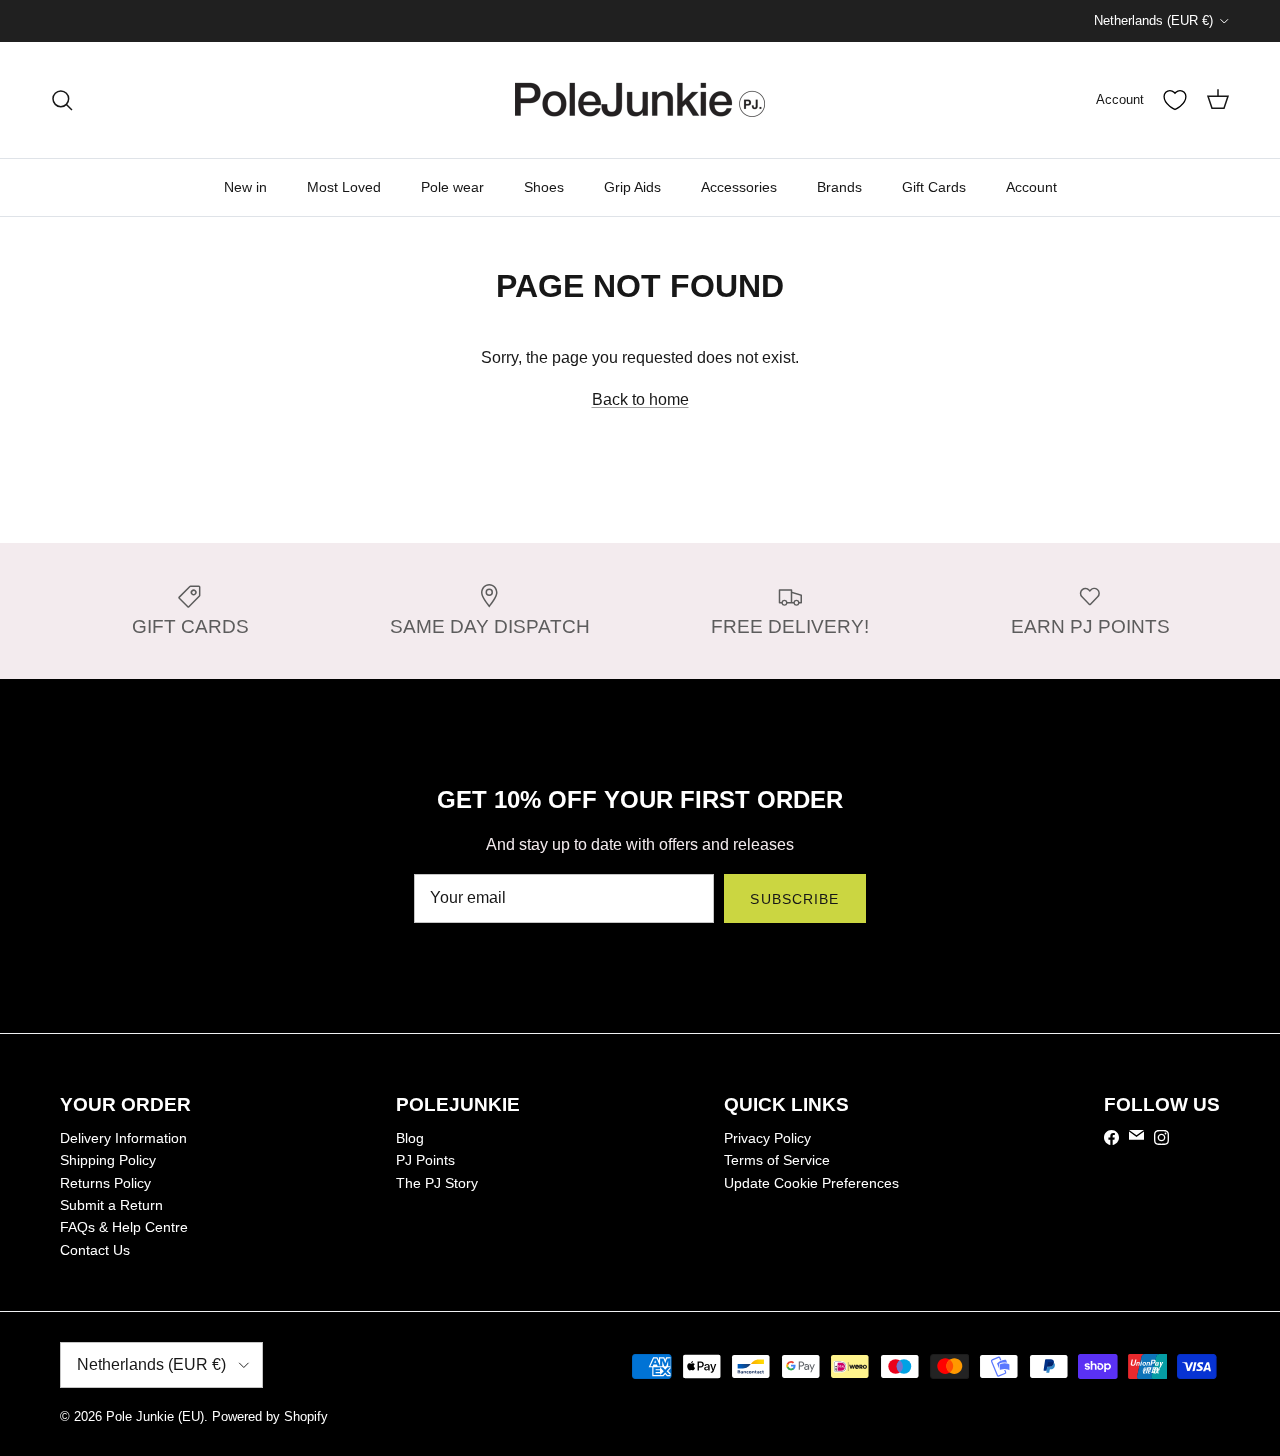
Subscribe (794, 899)
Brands (839, 187)
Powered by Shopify (270, 1416)
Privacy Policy (767, 1138)
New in (245, 187)
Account (1031, 187)
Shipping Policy (108, 1160)
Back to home (640, 399)
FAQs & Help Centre (124, 1227)
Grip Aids (632, 187)
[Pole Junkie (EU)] (640, 100)
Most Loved (344, 187)
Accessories (739, 187)
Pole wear (452, 187)
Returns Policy (105, 1183)
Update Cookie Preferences (811, 1183)
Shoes (544, 187)
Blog (410, 1138)
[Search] (62, 100)
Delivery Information (123, 1138)
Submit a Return (111, 1205)
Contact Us (95, 1250)
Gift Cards (934, 187)
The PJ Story (437, 1183)
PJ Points (425, 1160)
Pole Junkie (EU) (155, 1416)
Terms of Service (777, 1160)
